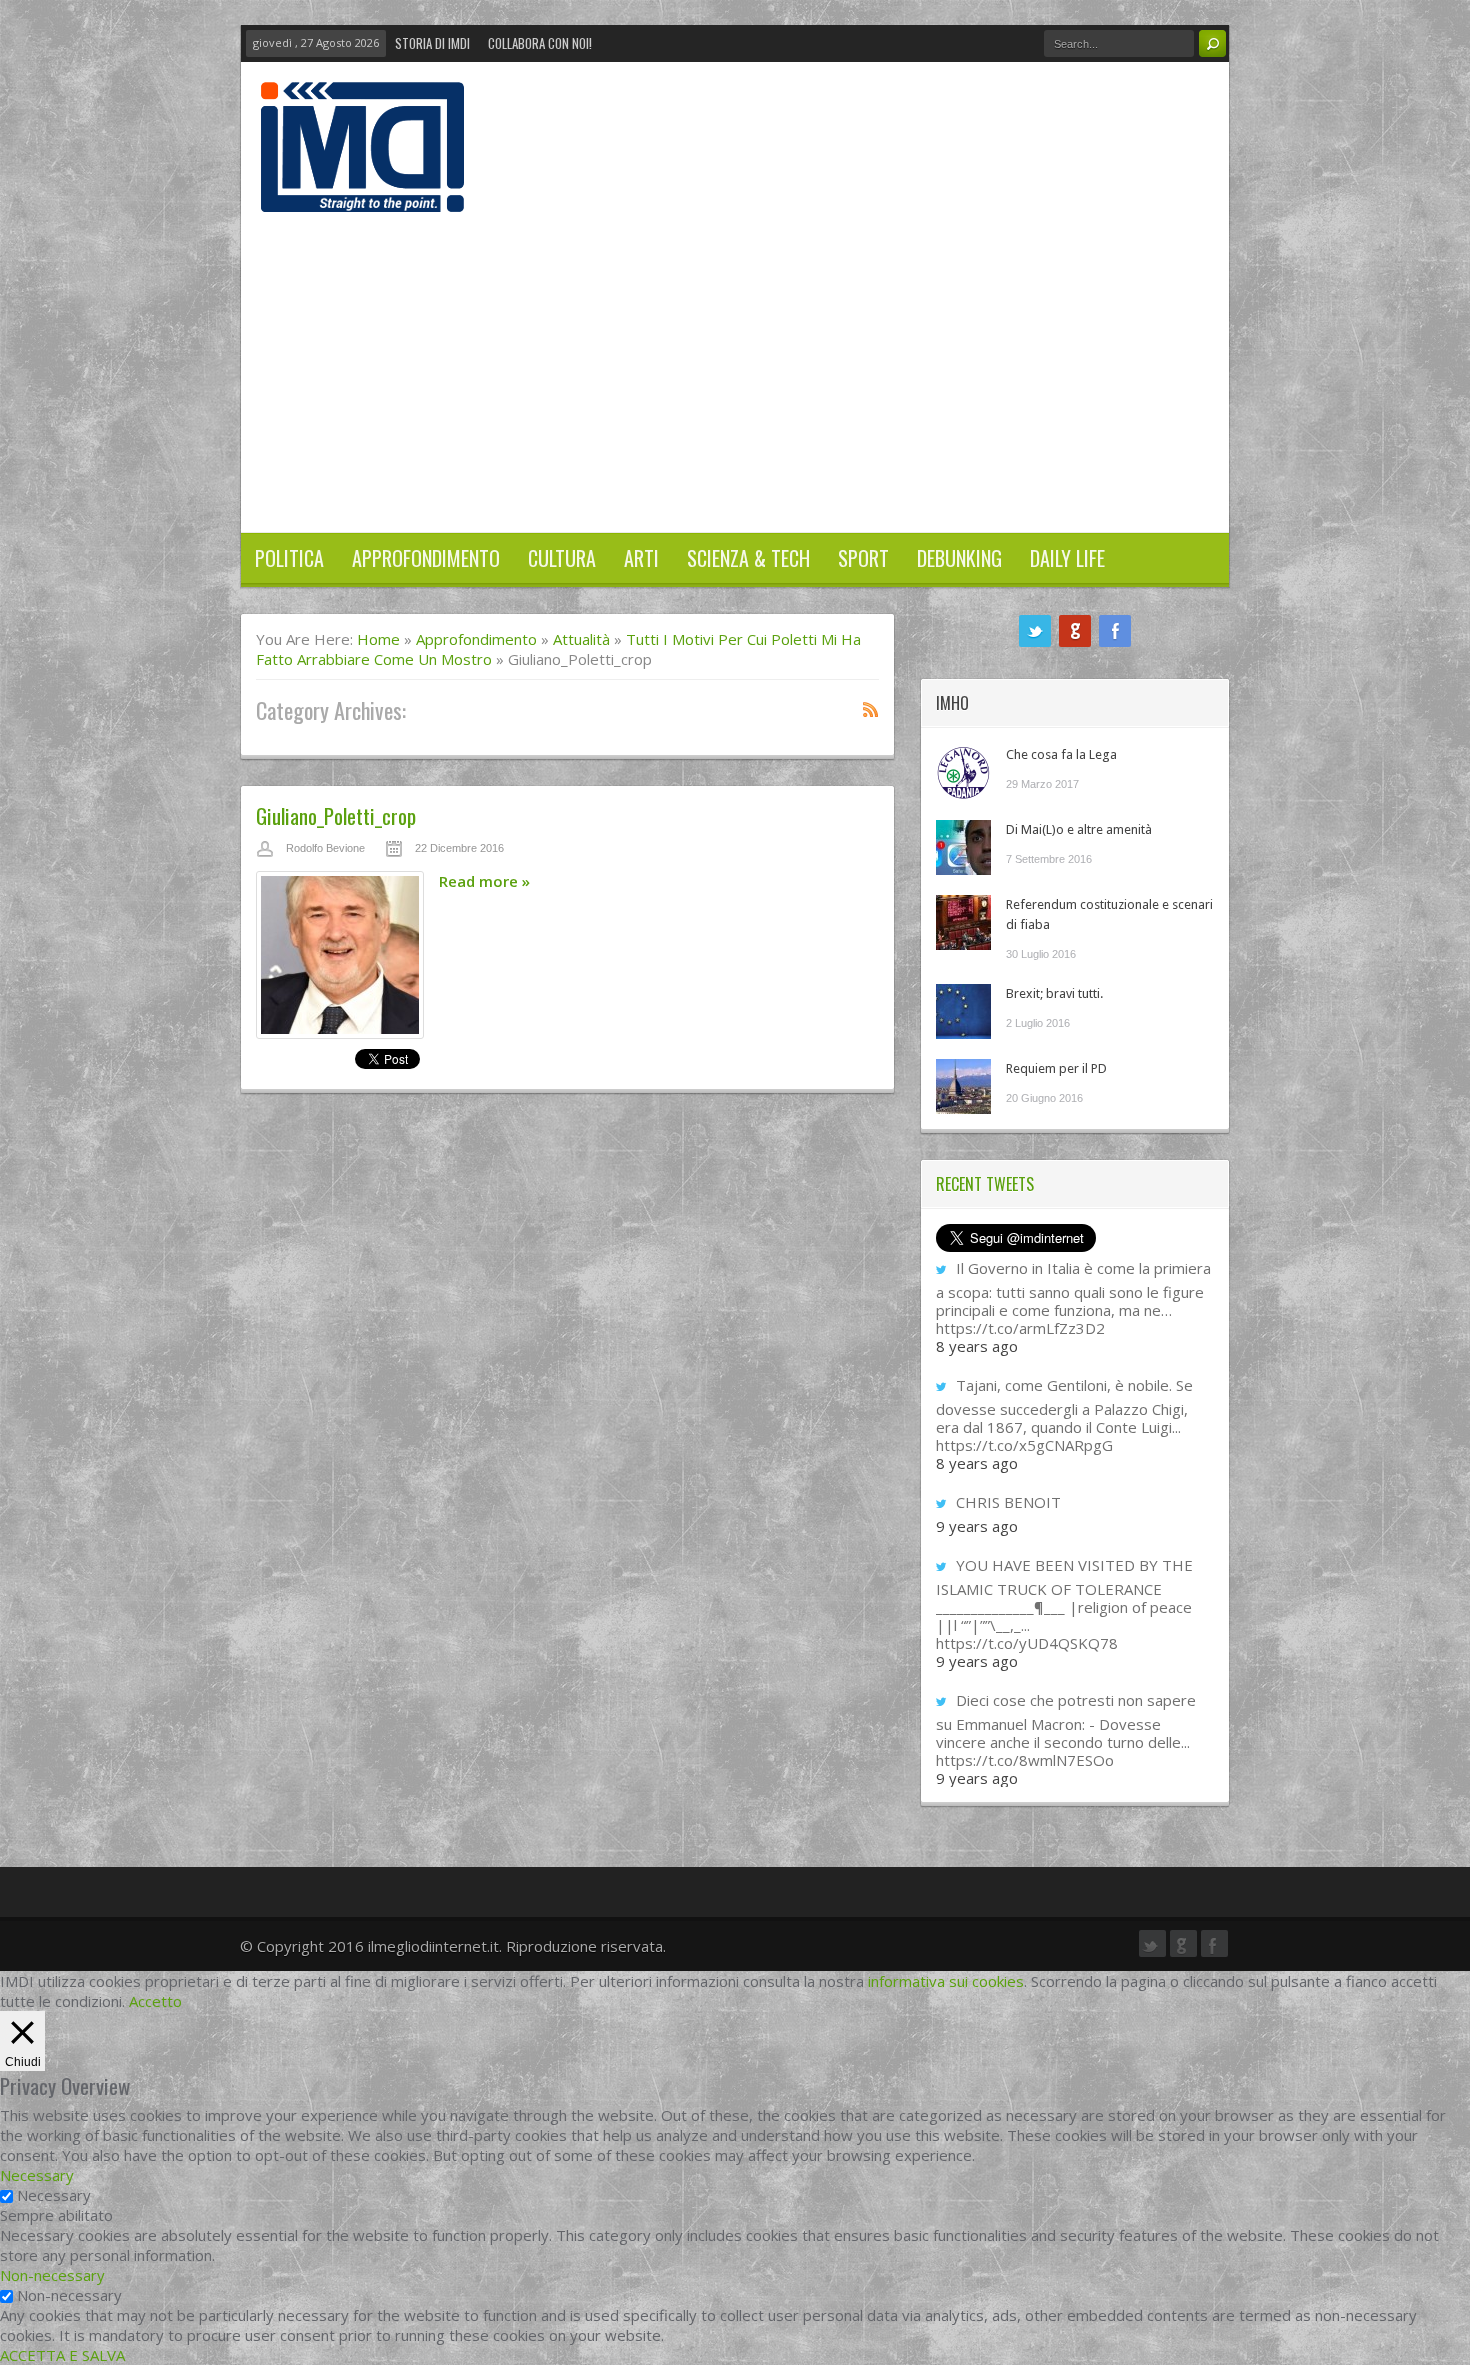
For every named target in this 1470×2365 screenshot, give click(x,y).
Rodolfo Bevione (325, 848)
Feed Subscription (871, 709)
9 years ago (977, 1526)
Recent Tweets (985, 1184)
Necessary (54, 2195)
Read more (484, 881)
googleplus (1075, 631)
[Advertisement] (735, 362)
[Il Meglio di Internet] (362, 191)
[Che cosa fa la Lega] (963, 772)
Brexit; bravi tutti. (1054, 993)
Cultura (562, 558)
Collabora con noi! (540, 43)
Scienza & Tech (748, 558)
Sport (863, 558)
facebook (1115, 631)
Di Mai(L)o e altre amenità (1079, 829)
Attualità (581, 639)
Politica (289, 558)
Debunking (959, 558)
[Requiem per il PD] (963, 1086)
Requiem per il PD (1056, 1068)
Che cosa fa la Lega (1061, 754)
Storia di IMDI (432, 43)
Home (378, 639)
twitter (1035, 631)
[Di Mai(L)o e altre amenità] (963, 847)
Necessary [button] (37, 2175)
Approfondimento (426, 558)
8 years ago (977, 1346)
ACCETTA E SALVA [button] (62, 2355)
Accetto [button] (155, 2001)
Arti (641, 558)
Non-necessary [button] (52, 2275)
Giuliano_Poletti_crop (336, 815)
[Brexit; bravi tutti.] (963, 1011)
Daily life (1067, 558)
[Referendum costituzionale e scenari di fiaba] (963, 922)
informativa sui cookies (946, 1981)
